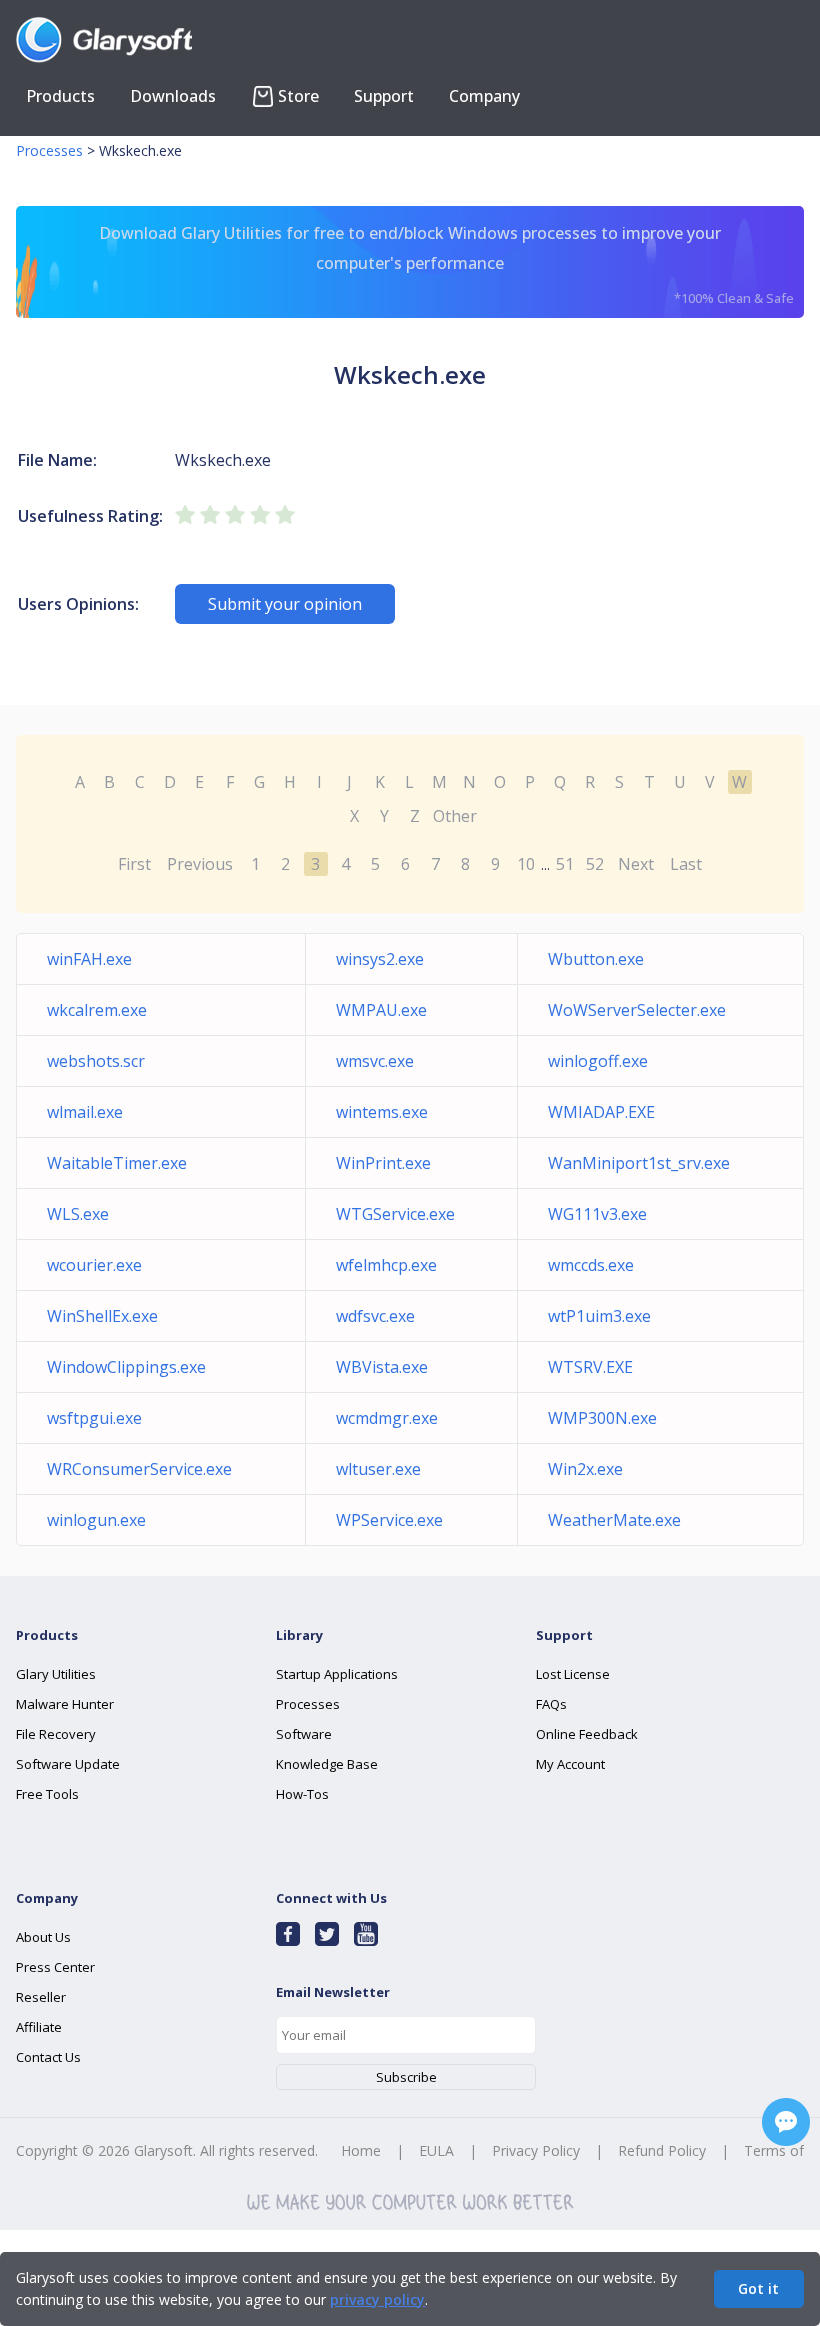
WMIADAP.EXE (601, 1112)
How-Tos (302, 1794)
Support (384, 96)
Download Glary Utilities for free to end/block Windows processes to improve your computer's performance (446, 264)
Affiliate (39, 2027)
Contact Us (48, 2057)
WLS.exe (78, 1214)
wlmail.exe (85, 1112)
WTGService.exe (395, 1214)
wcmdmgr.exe (387, 1418)
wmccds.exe (591, 1265)
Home (361, 2150)
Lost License (573, 1674)
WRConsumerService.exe (139, 1469)
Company (484, 96)
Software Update (68, 1764)
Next (636, 864)
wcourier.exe (94, 1265)
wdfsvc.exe (375, 1316)
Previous (200, 864)
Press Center (55, 1967)
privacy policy (377, 2299)
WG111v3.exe (597, 1214)
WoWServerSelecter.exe (637, 1010)
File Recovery (56, 1734)
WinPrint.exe (383, 1163)
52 (595, 864)
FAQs (551, 1704)
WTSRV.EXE (590, 1367)
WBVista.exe (382, 1367)
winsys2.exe (380, 959)
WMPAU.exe (381, 1010)
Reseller (41, 1997)
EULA (436, 2150)
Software (304, 1734)
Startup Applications (337, 1674)
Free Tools (47, 1794)
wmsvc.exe (375, 1061)
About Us (43, 1937)
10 (526, 864)
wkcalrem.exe (97, 1010)
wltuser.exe (378, 1469)
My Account (570, 1764)
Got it (758, 2288)
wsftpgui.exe (94, 1418)
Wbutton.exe (596, 959)
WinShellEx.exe (102, 1316)
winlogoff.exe (598, 1061)
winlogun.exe (96, 1520)
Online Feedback (587, 1734)
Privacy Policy (536, 2150)
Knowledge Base (327, 1764)
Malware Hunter (65, 1704)
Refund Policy (662, 2150)
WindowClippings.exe (126, 1367)
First (134, 864)
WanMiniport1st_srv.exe (639, 1163)
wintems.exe (382, 1112)
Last (686, 864)
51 (565, 864)
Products (60, 96)
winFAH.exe (89, 959)
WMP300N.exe (602, 1418)
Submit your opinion (285, 604)
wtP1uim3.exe (599, 1316)
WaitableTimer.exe (117, 1163)
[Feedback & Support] (786, 2122)
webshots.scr (96, 1061)
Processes (49, 150)
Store (298, 96)
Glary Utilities (56, 1674)
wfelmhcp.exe (386, 1265)
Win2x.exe (585, 1469)
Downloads (173, 96)
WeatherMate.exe (614, 1520)
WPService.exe (389, 1520)
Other (455, 816)
